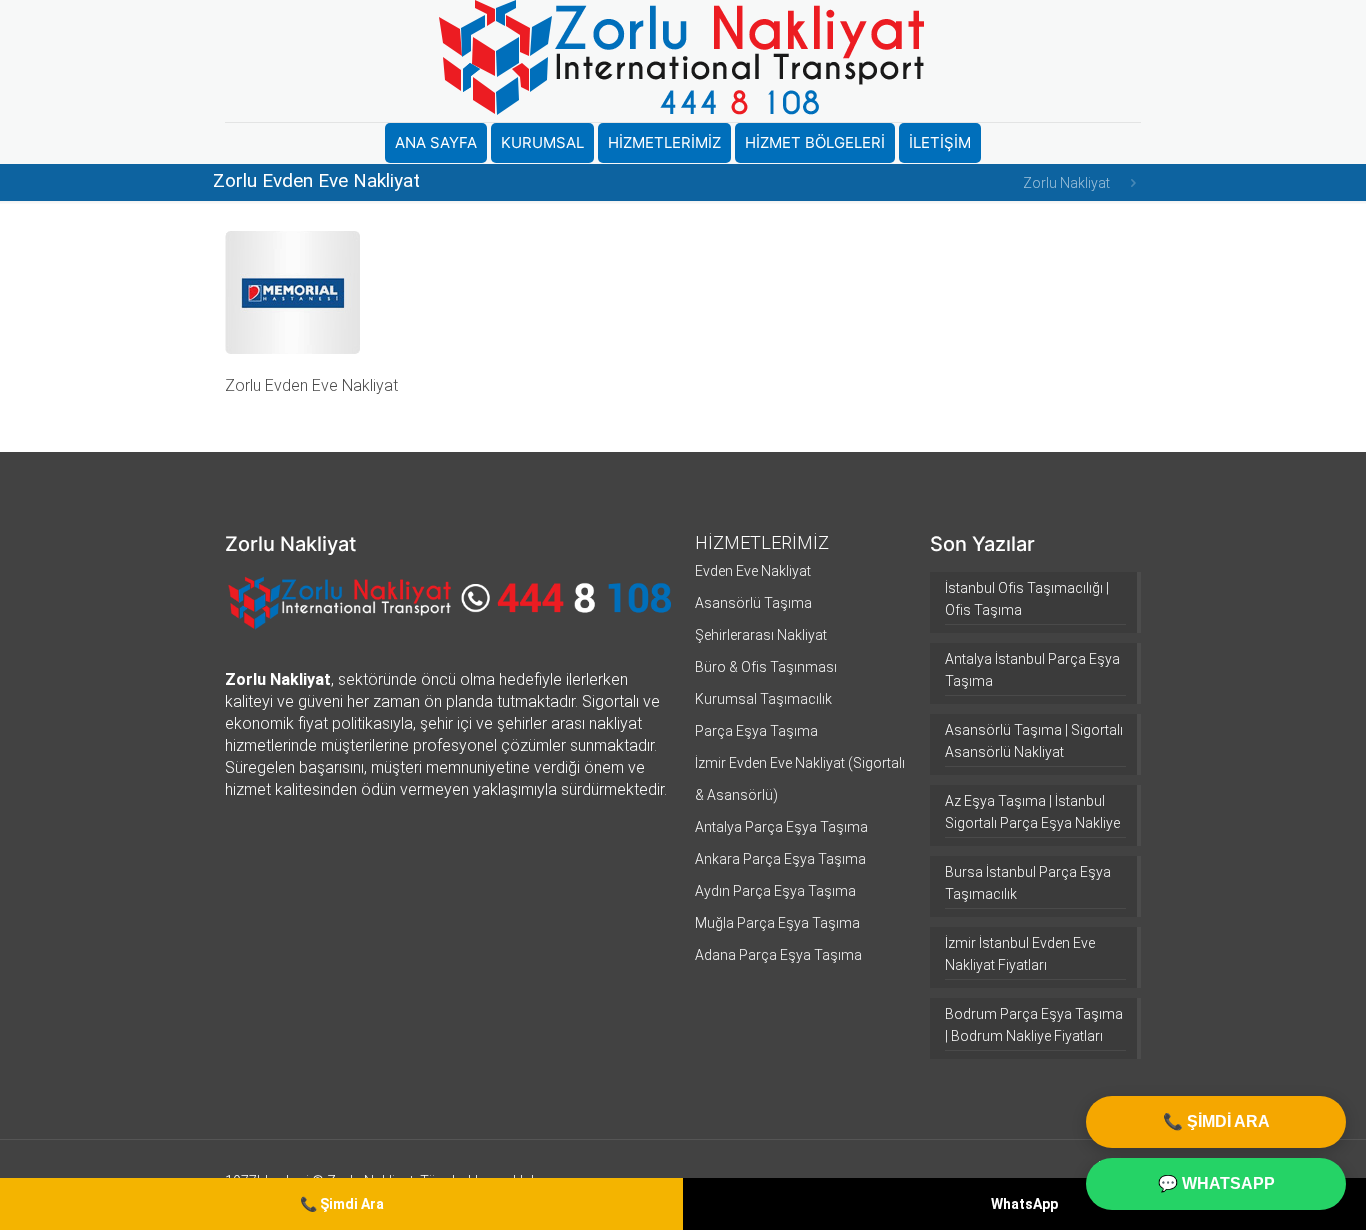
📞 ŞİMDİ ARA (1216, 1121)
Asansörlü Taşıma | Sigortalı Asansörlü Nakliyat (1034, 741)
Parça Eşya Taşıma (756, 731)
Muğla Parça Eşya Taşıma (777, 923)
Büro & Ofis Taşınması (766, 667)
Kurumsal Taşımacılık (763, 699)
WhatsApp (1024, 1204)
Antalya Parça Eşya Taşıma (781, 827)
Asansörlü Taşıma (753, 603)
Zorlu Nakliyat (1066, 183)
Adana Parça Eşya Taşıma (778, 955)
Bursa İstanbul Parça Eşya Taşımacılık (1028, 883)
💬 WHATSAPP (1216, 1183)
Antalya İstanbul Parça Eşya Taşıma (1032, 670)
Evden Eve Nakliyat (753, 571)
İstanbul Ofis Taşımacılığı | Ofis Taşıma (1027, 599)
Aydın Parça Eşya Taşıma (775, 891)
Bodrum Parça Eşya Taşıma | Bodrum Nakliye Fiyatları (1034, 1025)
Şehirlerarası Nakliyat (761, 635)
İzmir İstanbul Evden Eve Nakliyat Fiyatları (1020, 954)
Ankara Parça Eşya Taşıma (780, 859)
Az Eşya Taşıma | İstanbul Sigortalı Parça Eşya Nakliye (1032, 812)
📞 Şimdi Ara (342, 1204)
